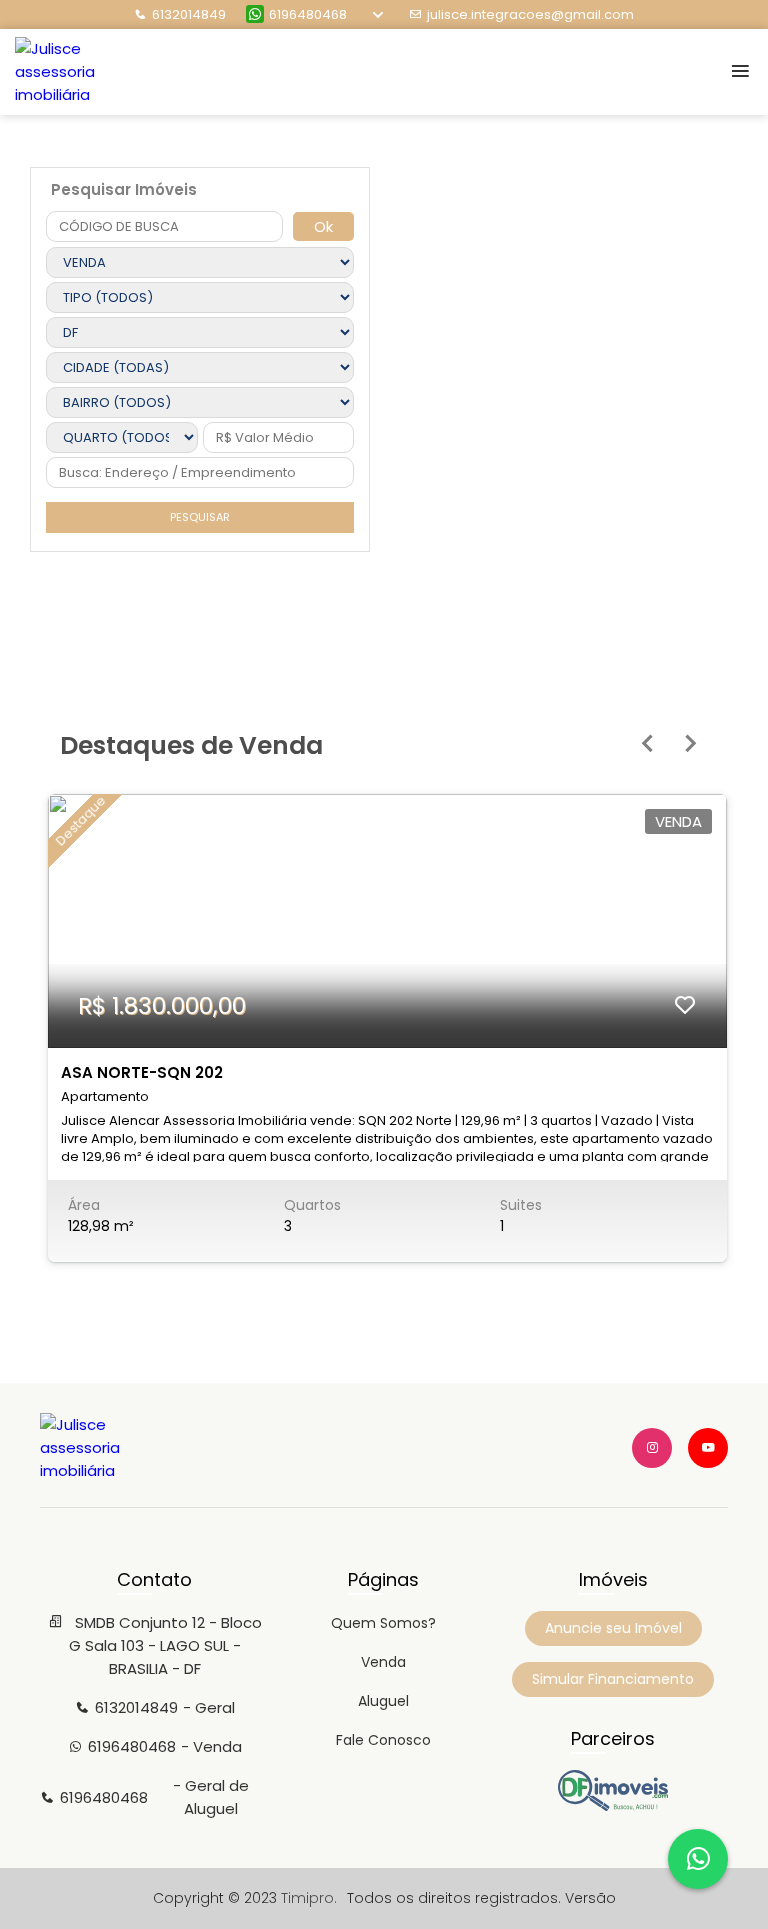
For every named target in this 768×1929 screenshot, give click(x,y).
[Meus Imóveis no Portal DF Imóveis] (613, 1806)
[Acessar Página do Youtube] (708, 1448)
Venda (383, 1662)
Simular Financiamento (613, 1679)
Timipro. (309, 1898)
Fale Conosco (383, 1740)
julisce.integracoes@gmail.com (530, 14)
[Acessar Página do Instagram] (652, 1448)
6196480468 (308, 14)
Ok (323, 226)
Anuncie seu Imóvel (613, 1628)
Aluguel (383, 1701)
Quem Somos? (383, 1623)
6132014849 (189, 14)
